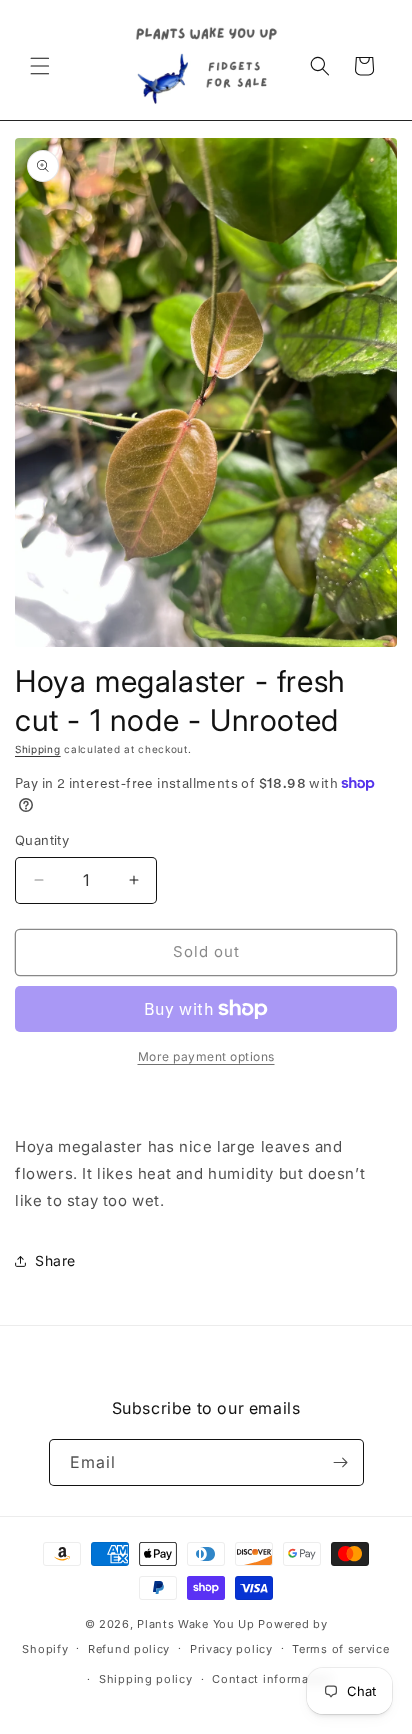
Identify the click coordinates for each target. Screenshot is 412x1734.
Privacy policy (231, 1649)
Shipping (38, 749)
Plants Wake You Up (196, 1624)
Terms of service (340, 1649)
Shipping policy (146, 1679)
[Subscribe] (341, 1462)
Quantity (42, 840)
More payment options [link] (206, 1056)
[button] (40, 66)
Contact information (272, 1679)
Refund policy (129, 1649)
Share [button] (55, 1260)
